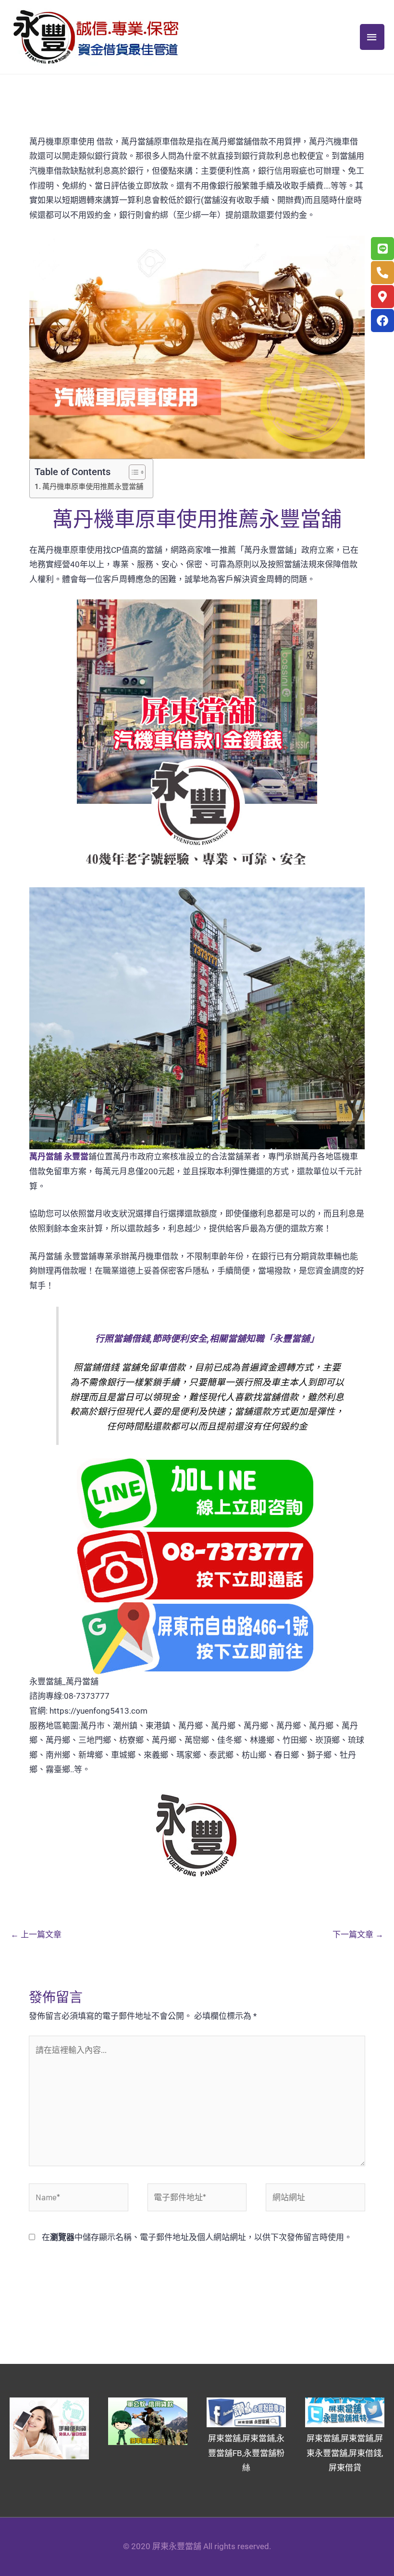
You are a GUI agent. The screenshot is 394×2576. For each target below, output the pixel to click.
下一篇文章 (358, 1934)
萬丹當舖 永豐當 (59, 1157)
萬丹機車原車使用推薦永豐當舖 (93, 487)
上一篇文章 (36, 1934)
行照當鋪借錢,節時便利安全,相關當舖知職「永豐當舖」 (207, 1339)
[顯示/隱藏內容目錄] (132, 472)
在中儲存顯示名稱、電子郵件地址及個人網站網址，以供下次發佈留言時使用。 (197, 2237)
